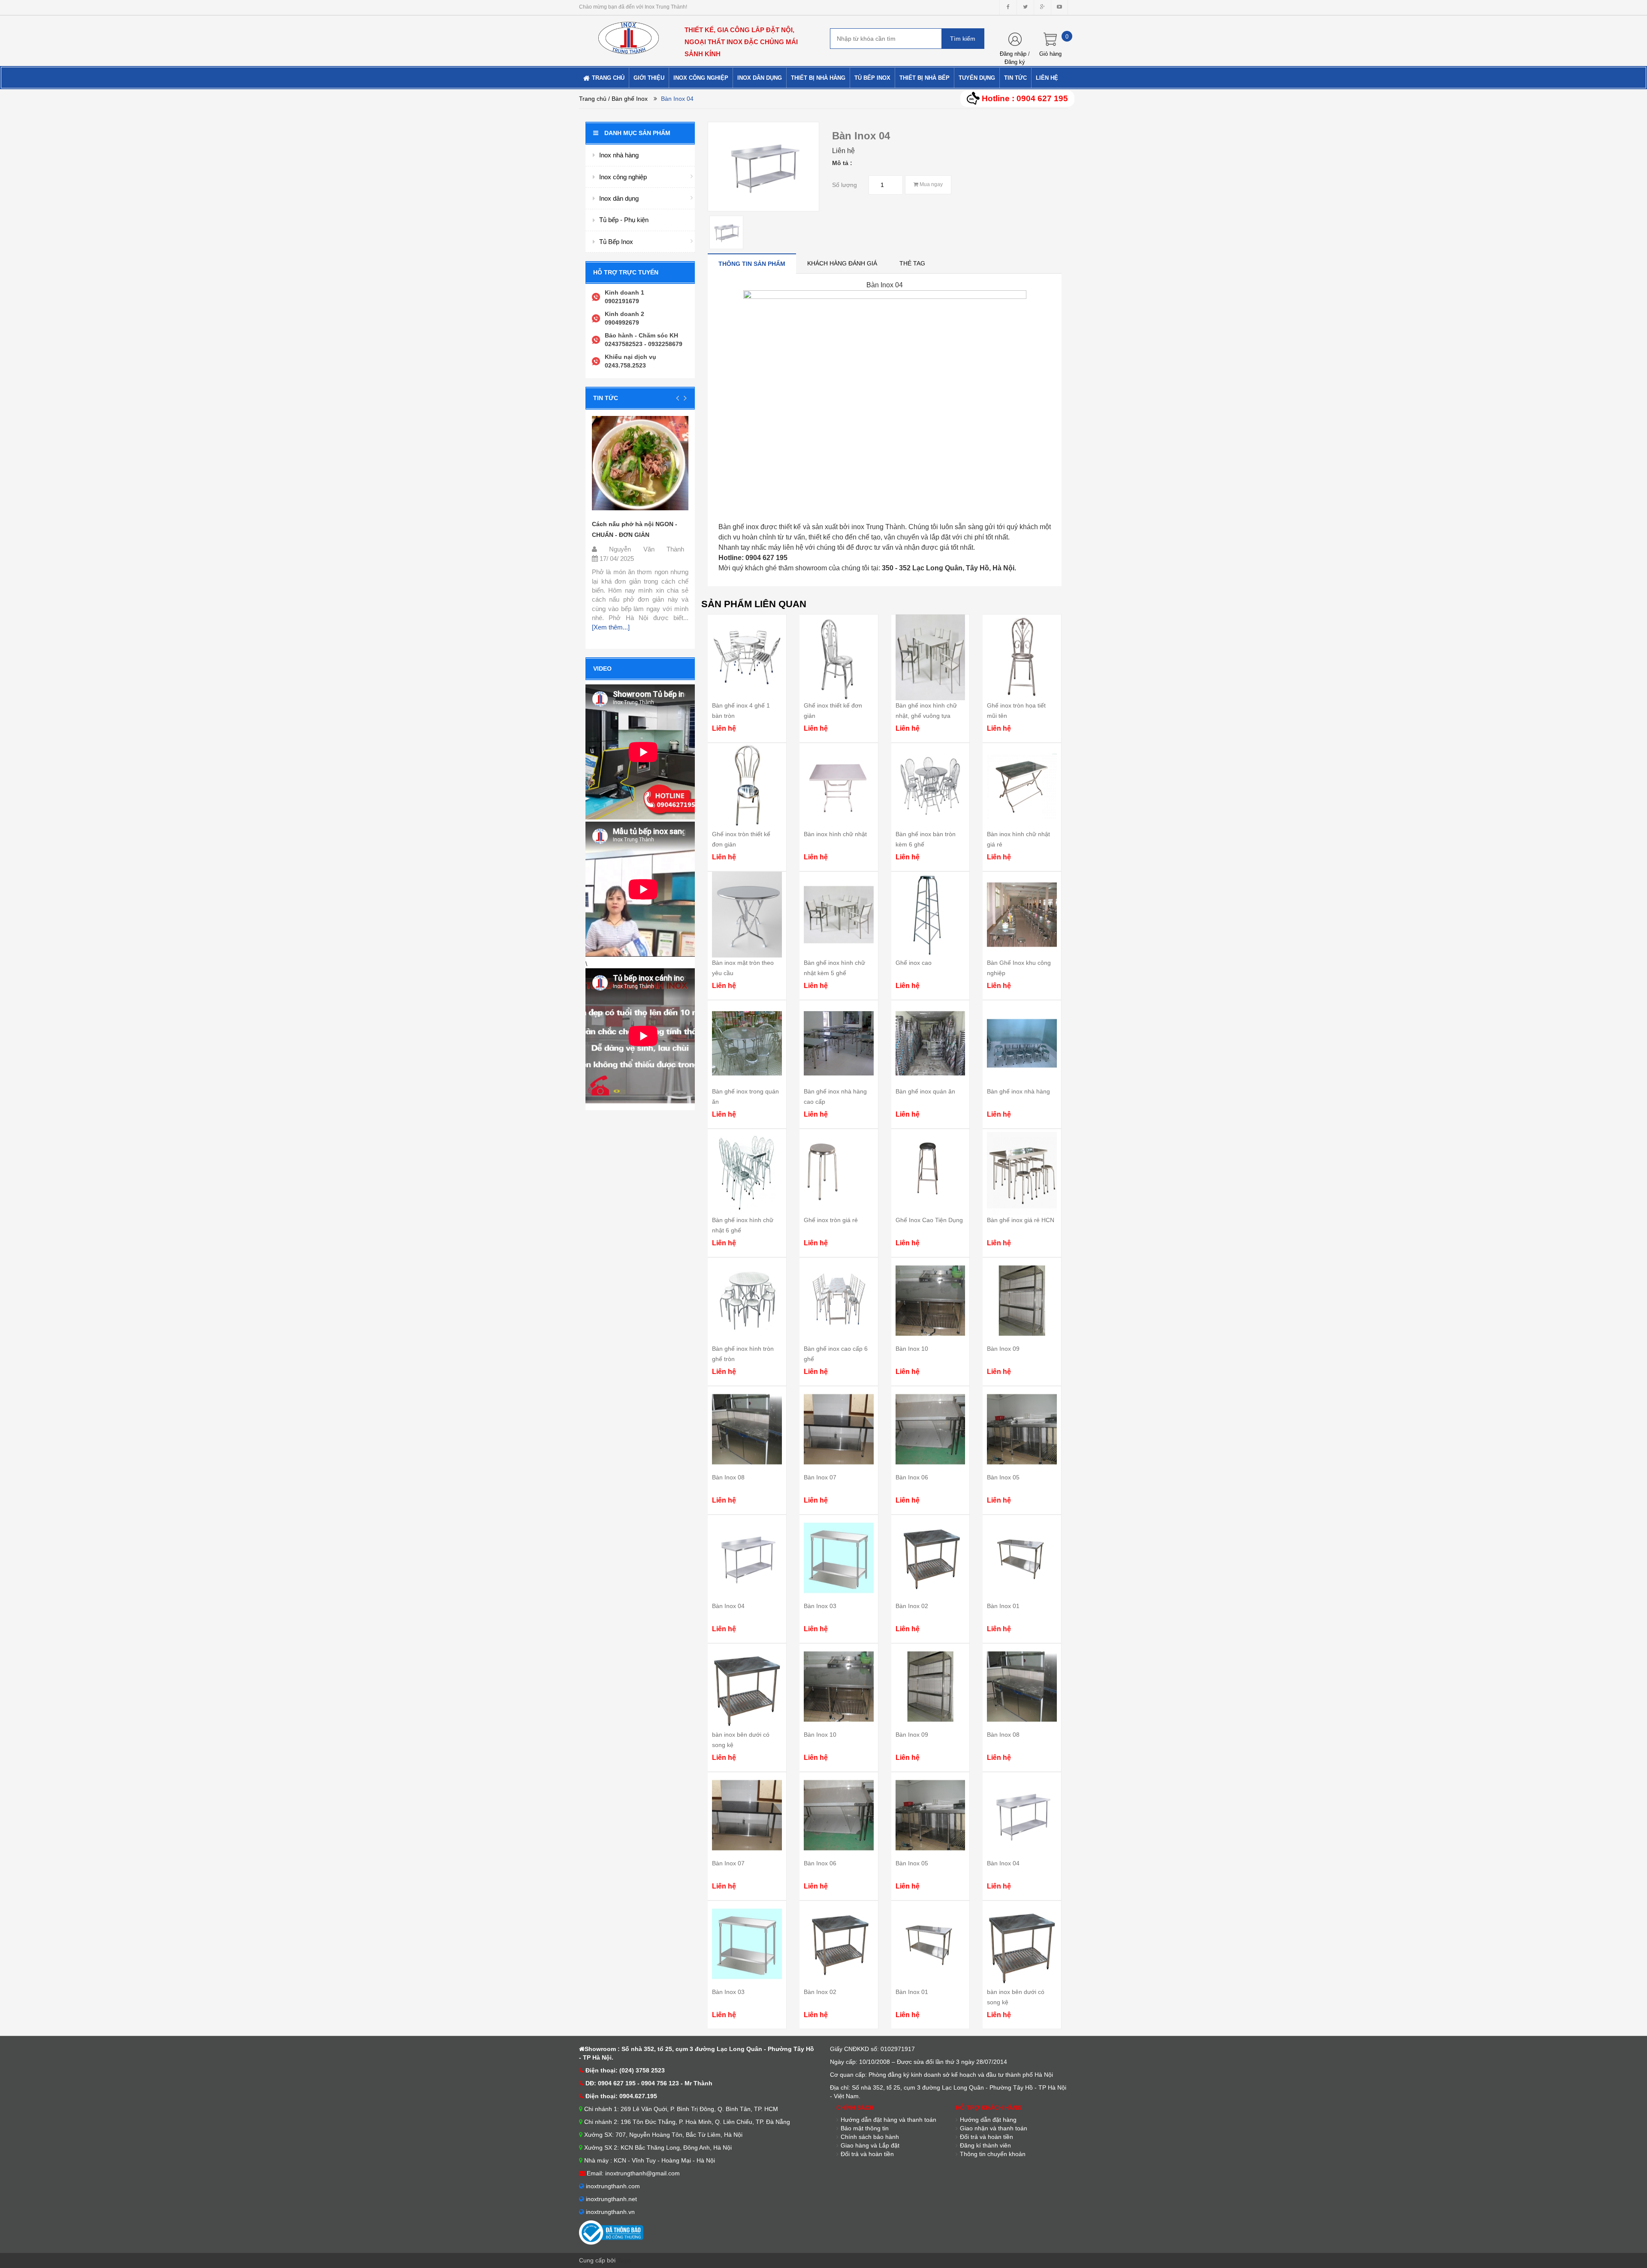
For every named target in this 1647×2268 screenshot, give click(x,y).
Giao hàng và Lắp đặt (870, 2145)
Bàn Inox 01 (1003, 1606)
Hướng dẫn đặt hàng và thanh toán (888, 2120)
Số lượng (845, 185)
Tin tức (606, 398)
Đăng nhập (1013, 54)
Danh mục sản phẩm (637, 133)
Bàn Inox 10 (912, 1349)
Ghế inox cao (914, 963)
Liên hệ (843, 151)
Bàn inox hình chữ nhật (835, 834)
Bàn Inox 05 (1003, 1477)
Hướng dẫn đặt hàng (988, 2120)
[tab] (752, 264)
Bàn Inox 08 (728, 1477)
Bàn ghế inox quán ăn (925, 1091)
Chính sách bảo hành (870, 2137)
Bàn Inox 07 (820, 1477)
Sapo (624, 2260)
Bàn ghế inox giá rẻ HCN (1021, 1220)
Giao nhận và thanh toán (994, 2128)
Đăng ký (1015, 62)
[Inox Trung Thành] (629, 34)
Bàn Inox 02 (912, 1606)
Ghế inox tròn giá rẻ (831, 1220)
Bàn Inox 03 (820, 1606)
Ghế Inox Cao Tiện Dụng (929, 1220)
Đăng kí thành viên (985, 2145)
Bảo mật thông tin (865, 2128)
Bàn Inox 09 (1003, 1349)
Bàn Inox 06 (912, 1477)
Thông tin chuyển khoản (993, 2154)
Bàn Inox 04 (728, 1606)
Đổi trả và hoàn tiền (867, 2154)
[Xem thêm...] (611, 627)
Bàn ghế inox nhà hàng (1018, 1091)
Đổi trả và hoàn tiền (986, 2137)
